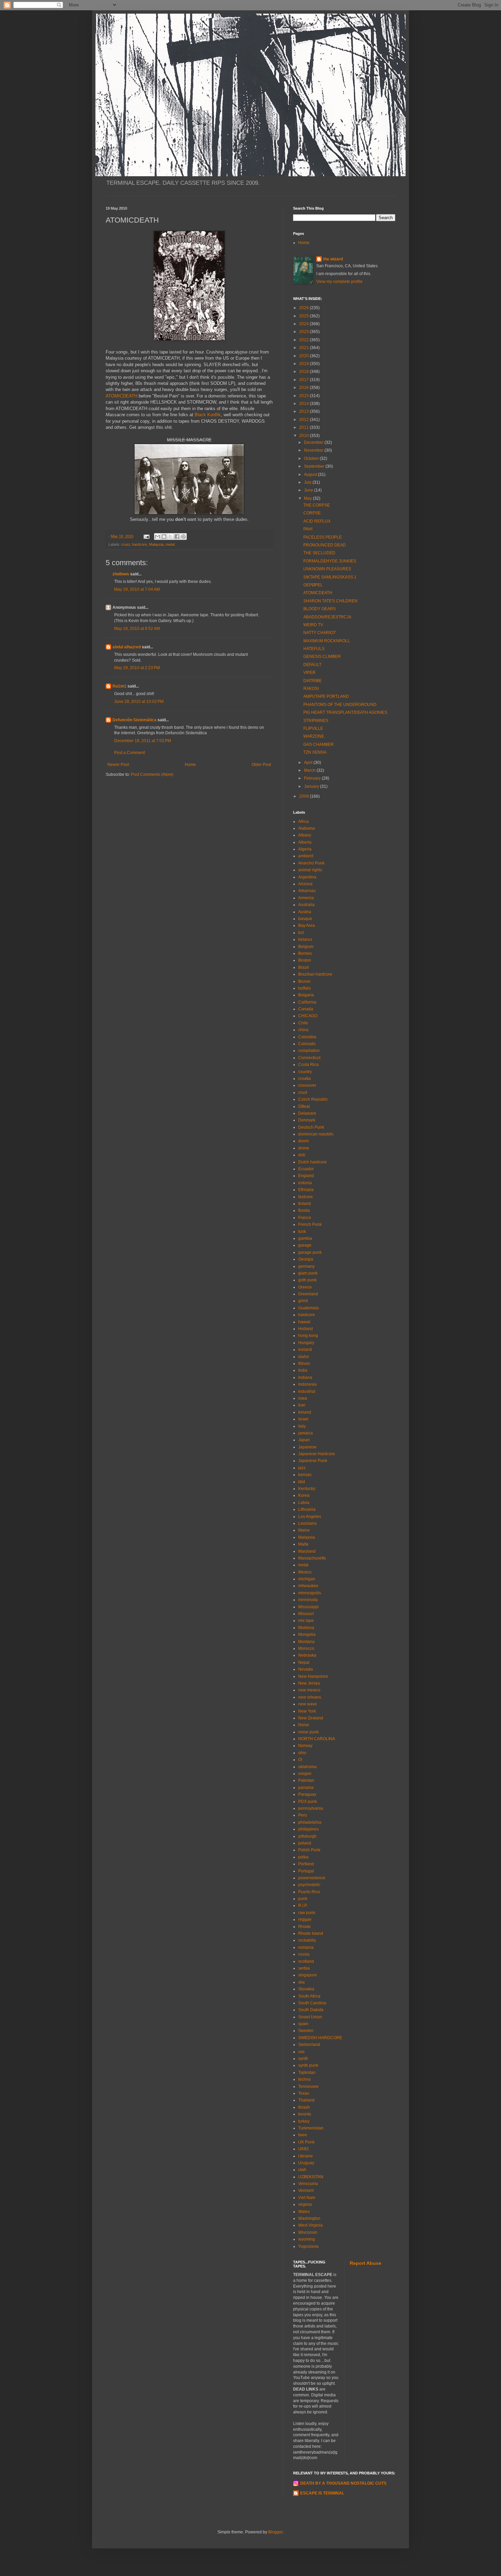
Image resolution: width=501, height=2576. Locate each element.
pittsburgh (307, 1836)
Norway (305, 1746)
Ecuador (306, 1169)
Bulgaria (306, 995)
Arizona (305, 884)
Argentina (307, 877)
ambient (306, 856)
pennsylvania (311, 1808)
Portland (306, 1864)
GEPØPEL (313, 585)
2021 (305, 348)
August (311, 474)
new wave (308, 1704)
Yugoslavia (308, 2246)
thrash (304, 2107)
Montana (306, 1642)
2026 (305, 308)
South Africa (309, 1996)
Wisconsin (308, 2232)
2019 (305, 364)
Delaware (307, 1113)
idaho (303, 1357)
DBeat (304, 1106)
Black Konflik (208, 415)
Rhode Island (311, 1933)
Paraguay (307, 1794)
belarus (305, 939)
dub (302, 1155)
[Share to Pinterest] (183, 537)
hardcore (139, 544)
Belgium (306, 947)
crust (126, 544)
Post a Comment (130, 753)
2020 (305, 356)
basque (305, 919)
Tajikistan (307, 2073)
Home (190, 765)
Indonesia (307, 1384)
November (314, 450)
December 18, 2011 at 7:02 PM (143, 741)
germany (306, 1266)
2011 (305, 427)
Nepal (304, 1662)
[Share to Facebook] (177, 537)
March (310, 770)
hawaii (304, 1322)
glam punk (308, 1273)
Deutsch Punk (311, 1127)
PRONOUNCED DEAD (325, 545)
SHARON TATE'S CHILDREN (330, 601)
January (312, 786)
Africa (303, 822)
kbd (302, 1482)
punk (303, 1899)
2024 (305, 324)
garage (305, 1245)
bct (301, 933)
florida (304, 1210)
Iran (302, 1405)
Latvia (304, 1503)
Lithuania (307, 1509)
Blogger (275, 2532)
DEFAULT (312, 665)
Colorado (307, 1044)
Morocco (306, 1648)
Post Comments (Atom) (152, 774)
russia (304, 1954)
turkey (304, 2121)
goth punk (307, 1280)
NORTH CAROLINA (317, 1739)
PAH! (308, 529)
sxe (301, 2052)
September (315, 466)
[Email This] (157, 537)
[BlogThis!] (164, 537)
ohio (302, 1753)
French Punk (310, 1224)
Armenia (306, 898)
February (313, 778)
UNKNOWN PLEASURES (327, 569)
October (312, 458)
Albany (305, 835)
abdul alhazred (127, 647)
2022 (305, 340)
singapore (308, 1975)
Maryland (307, 1551)
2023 (305, 332)
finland (305, 1204)
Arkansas (307, 891)
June (309, 490)
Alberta (305, 842)
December (314, 442)
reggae (305, 1919)
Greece (305, 1287)
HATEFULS (314, 649)
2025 (305, 316)
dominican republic (316, 1134)
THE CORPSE (317, 505)
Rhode (305, 1927)
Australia (306, 905)
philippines (308, 1829)
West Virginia (310, 2225)
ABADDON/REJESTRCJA (327, 617)
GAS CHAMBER (318, 744)
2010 (305, 436)
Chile (303, 1023)
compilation (309, 1051)
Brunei (304, 981)
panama (306, 1788)
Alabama (307, 828)
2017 (305, 380)
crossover (307, 1085)
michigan (307, 1579)
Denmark (307, 1120)
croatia (305, 1079)
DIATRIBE (313, 681)
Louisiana (307, 1523)
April (309, 763)
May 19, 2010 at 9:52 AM (137, 629)
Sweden (306, 2031)
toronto (305, 2114)
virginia (305, 2204)
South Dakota (311, 2010)
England (306, 1176)
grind (303, 1301)
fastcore (306, 1197)
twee (303, 2135)
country (305, 1072)
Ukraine (306, 2156)
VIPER (309, 673)
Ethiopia (306, 1190)
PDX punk (308, 1802)
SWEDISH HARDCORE (320, 2038)
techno (305, 2079)
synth (303, 2059)
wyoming (307, 2239)
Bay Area (307, 925)
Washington (309, 2218)
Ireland (305, 1412)
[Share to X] (170, 537)
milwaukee (308, 1586)
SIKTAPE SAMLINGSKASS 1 (330, 577)
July (308, 482)
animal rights (310, 870)
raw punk (307, 1913)
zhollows (121, 574)
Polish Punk (309, 1850)
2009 (305, 796)
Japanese (307, 1447)
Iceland (305, 1350)
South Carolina (312, 2003)
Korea (304, 1495)
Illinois (304, 1364)
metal (170, 544)
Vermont (306, 2190)
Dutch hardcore (313, 1162)
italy (302, 1426)
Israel (303, 1419)
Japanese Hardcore (317, 1454)
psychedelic (309, 1885)
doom (303, 1141)
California (307, 1002)
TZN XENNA (315, 752)
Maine (304, 1530)
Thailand (306, 2100)
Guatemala (308, 1308)
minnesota (308, 1600)
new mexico (309, 1690)
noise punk (308, 1732)
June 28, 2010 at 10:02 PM (139, 702)
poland (305, 1843)
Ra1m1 (119, 686)
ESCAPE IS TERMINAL (322, 2493)
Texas (304, 2093)
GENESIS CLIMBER (322, 657)
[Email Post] (146, 536)
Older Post (261, 765)
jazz (302, 1468)
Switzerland (309, 2045)
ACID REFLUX (317, 521)
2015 (305, 396)
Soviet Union (310, 2017)
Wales (304, 2212)
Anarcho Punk (311, 863)
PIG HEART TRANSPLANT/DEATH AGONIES (345, 712)
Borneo (305, 953)
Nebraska (307, 1655)
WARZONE (314, 736)
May (308, 498)
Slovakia (306, 1989)
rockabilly (307, 1940)
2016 (305, 388)
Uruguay (306, 2163)
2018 (305, 372)
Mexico (305, 1572)
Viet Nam (307, 2198)
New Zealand (311, 1718)
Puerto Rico (309, 1892)
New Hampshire (313, 1676)
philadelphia (310, 1822)
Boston (305, 960)
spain (303, 2024)
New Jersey (309, 1683)
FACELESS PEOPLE (323, 537)
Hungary (306, 1343)
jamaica (306, 1433)
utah (302, 2170)
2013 (305, 411)
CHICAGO (308, 1016)
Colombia (307, 1037)
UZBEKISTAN (311, 2177)
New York (307, 1711)
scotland (306, 1961)
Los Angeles (310, 1517)
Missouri (306, 1614)
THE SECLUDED (319, 553)
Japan (304, 1440)
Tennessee (308, 2087)
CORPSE (312, 513)
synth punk (308, 2065)
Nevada (306, 1669)
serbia (304, 1968)
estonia (305, 1183)
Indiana (305, 1377)
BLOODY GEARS (320, 609)
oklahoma (307, 1767)
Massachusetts (312, 1558)
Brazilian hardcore (315, 974)
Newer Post (118, 765)
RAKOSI (311, 689)
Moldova (306, 1628)
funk (302, 1232)
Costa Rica (308, 1065)
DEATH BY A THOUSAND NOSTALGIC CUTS (343, 2483)
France (305, 1218)
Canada (306, 1009)
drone (304, 1148)
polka (303, 1857)
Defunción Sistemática (134, 720)
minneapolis (310, 1593)
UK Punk (306, 2142)
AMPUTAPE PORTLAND (326, 696)
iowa (303, 1398)
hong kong (308, 1336)
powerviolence (312, 1878)
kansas (305, 1475)
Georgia (306, 1259)
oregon (305, 1774)
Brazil (303, 967)
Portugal (306, 1871)
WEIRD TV (313, 625)
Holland (306, 1329)
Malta (303, 1544)
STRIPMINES (316, 721)
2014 (305, 404)
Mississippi (308, 1607)
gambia (305, 1238)
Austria (305, 912)
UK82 (303, 2149)
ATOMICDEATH (122, 396)
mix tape (306, 1621)
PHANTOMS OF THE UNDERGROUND (340, 705)
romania (306, 1947)
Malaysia (156, 544)
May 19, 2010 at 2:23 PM (137, 668)
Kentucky (307, 1489)
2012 (305, 420)
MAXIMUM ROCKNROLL (327, 641)
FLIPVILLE (313, 728)
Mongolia (307, 1635)
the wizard (333, 259)
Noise (304, 1725)
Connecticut (309, 1058)
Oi (300, 1760)
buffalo (305, 988)
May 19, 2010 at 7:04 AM (137, 589)
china (303, 1030)
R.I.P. (303, 1905)
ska (301, 1982)
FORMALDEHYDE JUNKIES (330, 561)
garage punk (310, 1252)
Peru (303, 1815)
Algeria (305, 849)
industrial (307, 1391)
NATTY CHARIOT (320, 633)
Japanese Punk (313, 1461)
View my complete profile (339, 282)
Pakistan (306, 1780)
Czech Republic (313, 1099)
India (303, 1370)
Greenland (308, 1294)
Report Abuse (366, 2263)
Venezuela (308, 2184)
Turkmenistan (311, 2128)
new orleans (310, 1697)
